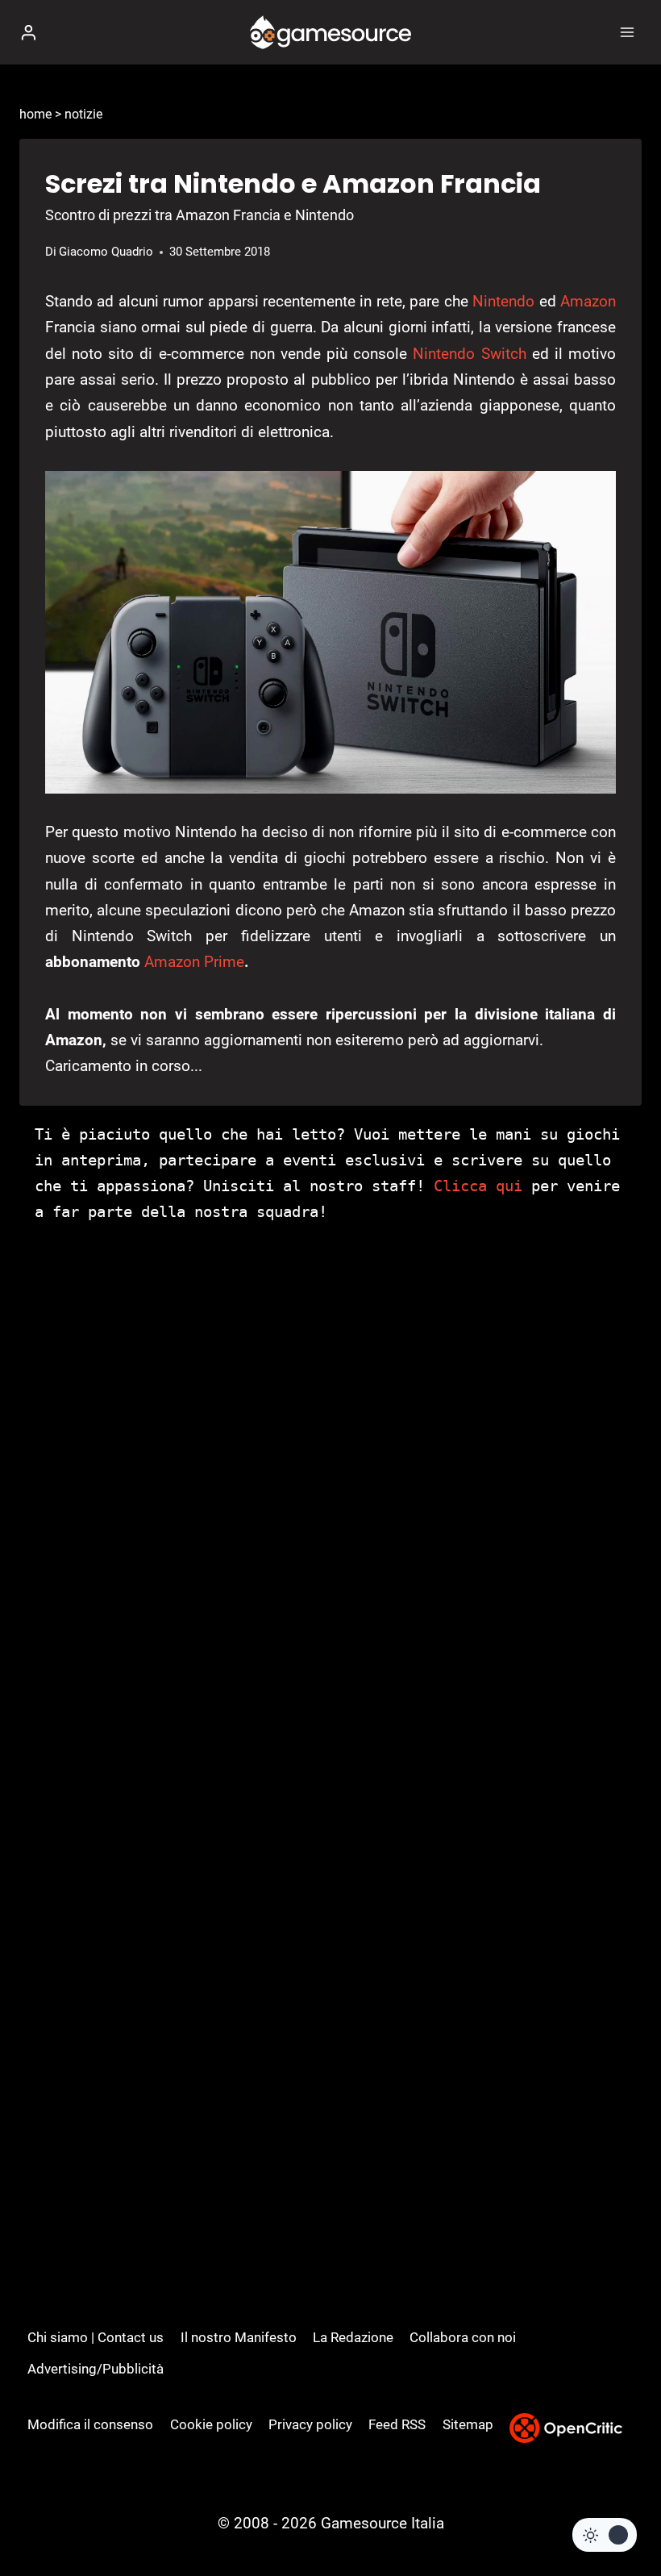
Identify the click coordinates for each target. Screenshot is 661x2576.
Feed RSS (397, 2424)
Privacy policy (310, 2424)
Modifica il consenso (90, 2424)
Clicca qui (478, 1186)
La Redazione (353, 2337)
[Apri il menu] (627, 32)
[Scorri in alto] (621, 2515)
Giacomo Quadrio (106, 252)
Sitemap (468, 2424)
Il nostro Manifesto (239, 2337)
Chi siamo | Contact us (96, 2337)
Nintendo (503, 301)
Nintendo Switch (469, 354)
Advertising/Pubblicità (96, 2369)
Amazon (588, 301)
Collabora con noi (463, 2337)
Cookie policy (211, 2424)
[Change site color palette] (605, 2535)
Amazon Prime (194, 962)
